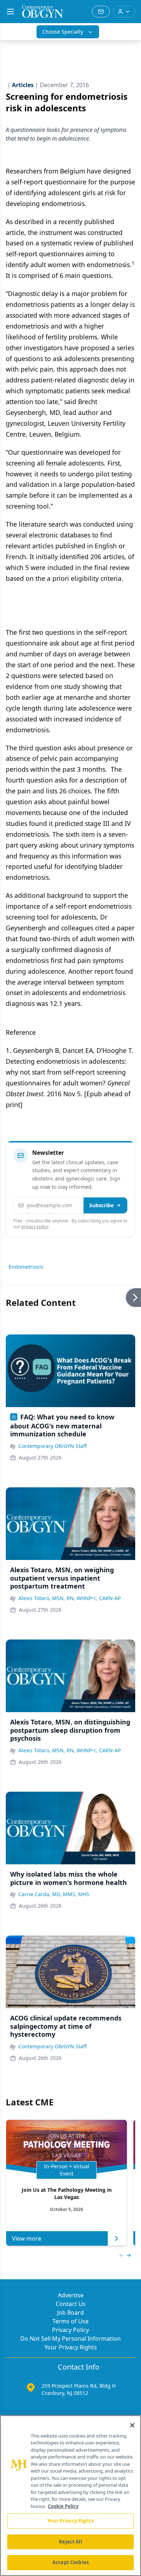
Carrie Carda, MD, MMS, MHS (54, 1894)
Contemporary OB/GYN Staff (53, 1446)
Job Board (70, 2313)
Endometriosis (26, 1267)
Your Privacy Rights (71, 2347)
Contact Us (71, 2304)
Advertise (71, 2295)
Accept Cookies (70, 2562)
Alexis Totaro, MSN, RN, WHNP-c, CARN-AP (70, 1598)
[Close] (132, 2425)
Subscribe (101, 1205)
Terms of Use (70, 2321)
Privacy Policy (70, 2330)
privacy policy (35, 1227)
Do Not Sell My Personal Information (70, 2339)
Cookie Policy (63, 2506)
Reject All (70, 2542)
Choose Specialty (63, 32)
